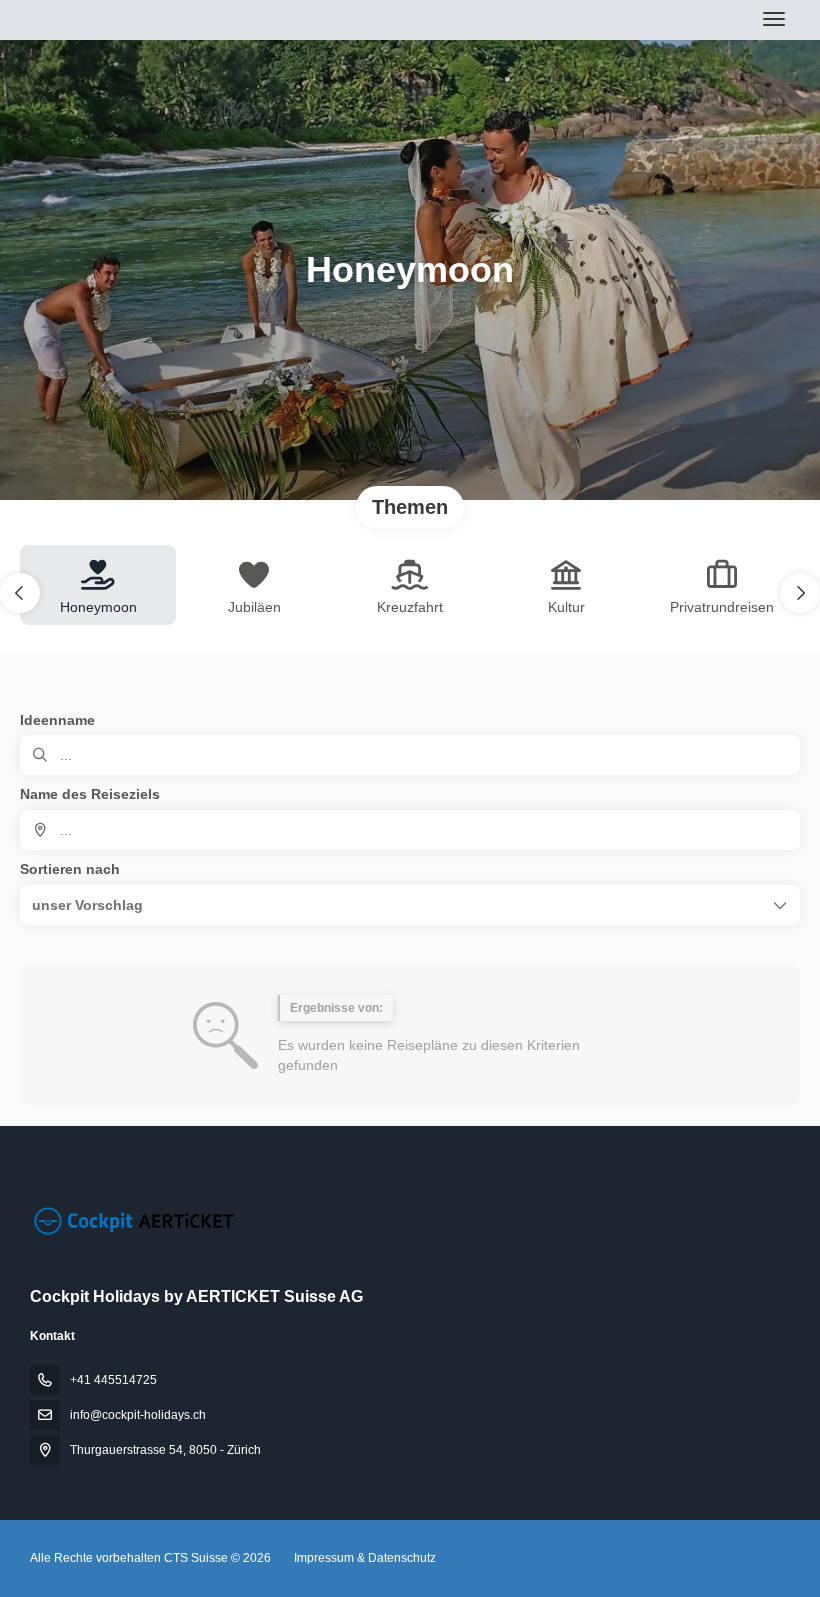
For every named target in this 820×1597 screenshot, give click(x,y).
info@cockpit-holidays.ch (138, 1415)
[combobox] (410, 830)
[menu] (774, 19)
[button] (20, 593)
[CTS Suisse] (132, 1221)
